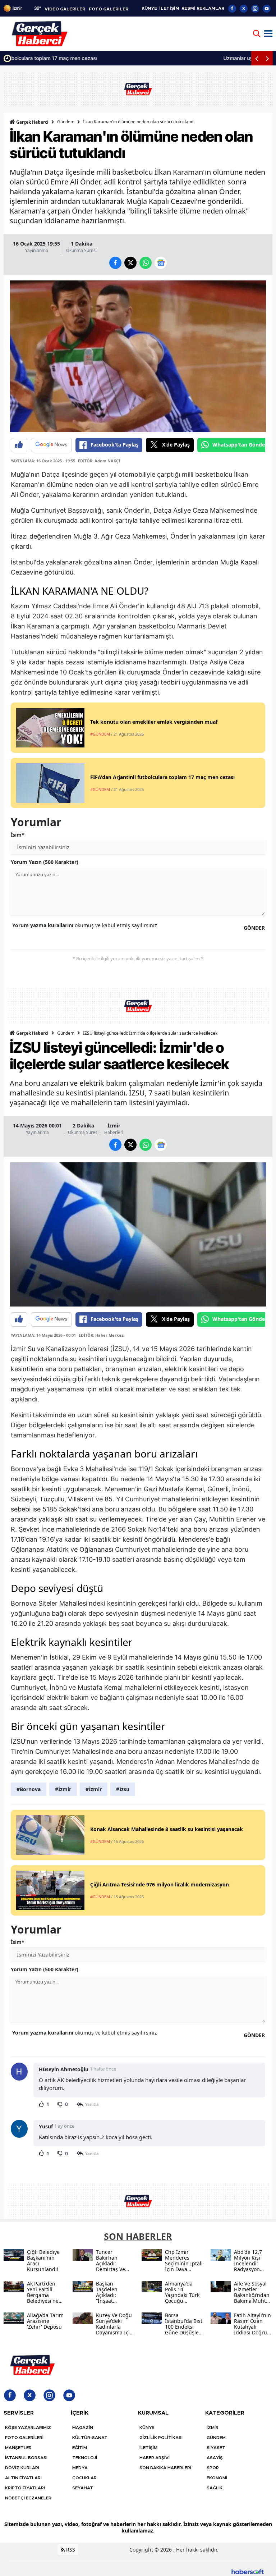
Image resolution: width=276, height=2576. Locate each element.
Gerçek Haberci (32, 122)
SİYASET (216, 2448)
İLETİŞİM (169, 8)
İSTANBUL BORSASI (26, 2458)
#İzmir (63, 1789)
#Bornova (29, 1789)
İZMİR (213, 2428)
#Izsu (123, 1789)
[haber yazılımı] (248, 2571)
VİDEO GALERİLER (65, 9)
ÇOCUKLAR (84, 2478)
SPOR (213, 2468)
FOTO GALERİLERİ (24, 2438)
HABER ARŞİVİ (155, 2458)
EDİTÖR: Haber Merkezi (102, 1335)
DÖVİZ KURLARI (22, 2468)
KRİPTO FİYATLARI (25, 2488)
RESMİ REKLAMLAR (203, 8)
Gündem (66, 122)
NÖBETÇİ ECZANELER (28, 2498)
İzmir (114, 1125)
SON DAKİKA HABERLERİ (165, 2468)
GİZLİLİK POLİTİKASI (161, 2438)
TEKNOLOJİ (85, 2458)
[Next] (267, 58)
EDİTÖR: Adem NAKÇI (99, 461)
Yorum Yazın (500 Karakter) (45, 862)
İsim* (18, 835)
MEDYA (80, 2468)
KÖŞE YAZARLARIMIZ (28, 2428)
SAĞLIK (215, 2488)
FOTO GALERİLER (109, 9)
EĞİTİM (80, 2448)
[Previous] (257, 58)
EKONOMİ (217, 2478)
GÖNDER (254, 928)
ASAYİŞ (215, 2458)
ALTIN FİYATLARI (23, 2478)
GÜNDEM (216, 2438)
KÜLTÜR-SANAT (90, 2438)
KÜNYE (149, 8)
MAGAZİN (83, 2428)
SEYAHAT (83, 2488)
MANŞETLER (18, 2448)
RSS (70, 2550)
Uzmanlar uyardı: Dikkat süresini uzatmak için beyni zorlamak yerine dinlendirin (108, 58)
